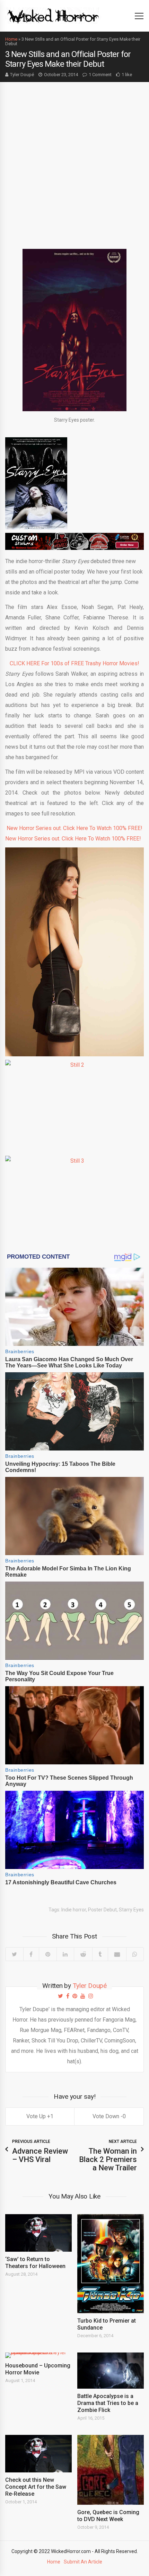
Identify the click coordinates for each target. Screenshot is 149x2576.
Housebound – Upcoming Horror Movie (38, 2369)
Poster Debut (102, 1910)
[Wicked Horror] (53, 15)
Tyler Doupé (22, 75)
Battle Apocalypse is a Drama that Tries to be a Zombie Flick (108, 2403)
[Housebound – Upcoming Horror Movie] (38, 2355)
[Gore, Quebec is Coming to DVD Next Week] (111, 2470)
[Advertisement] (74, 160)
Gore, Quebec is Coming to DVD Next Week (108, 2516)
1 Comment (100, 75)
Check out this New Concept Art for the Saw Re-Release (36, 2487)
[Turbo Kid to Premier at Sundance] (111, 2264)
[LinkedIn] (65, 1954)
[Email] (117, 1954)
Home (11, 39)
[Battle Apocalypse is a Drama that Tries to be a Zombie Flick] (111, 2371)
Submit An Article (83, 2562)
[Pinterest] (48, 1954)
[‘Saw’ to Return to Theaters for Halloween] (38, 2233)
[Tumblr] (100, 1954)
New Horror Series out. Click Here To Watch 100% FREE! (74, 828)
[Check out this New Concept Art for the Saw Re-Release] (38, 2454)
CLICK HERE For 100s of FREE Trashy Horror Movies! (74, 663)
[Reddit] (83, 1954)
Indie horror (74, 1910)
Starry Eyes (131, 1910)
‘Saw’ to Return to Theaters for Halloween (35, 2263)
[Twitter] (14, 1954)
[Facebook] (31, 1954)
